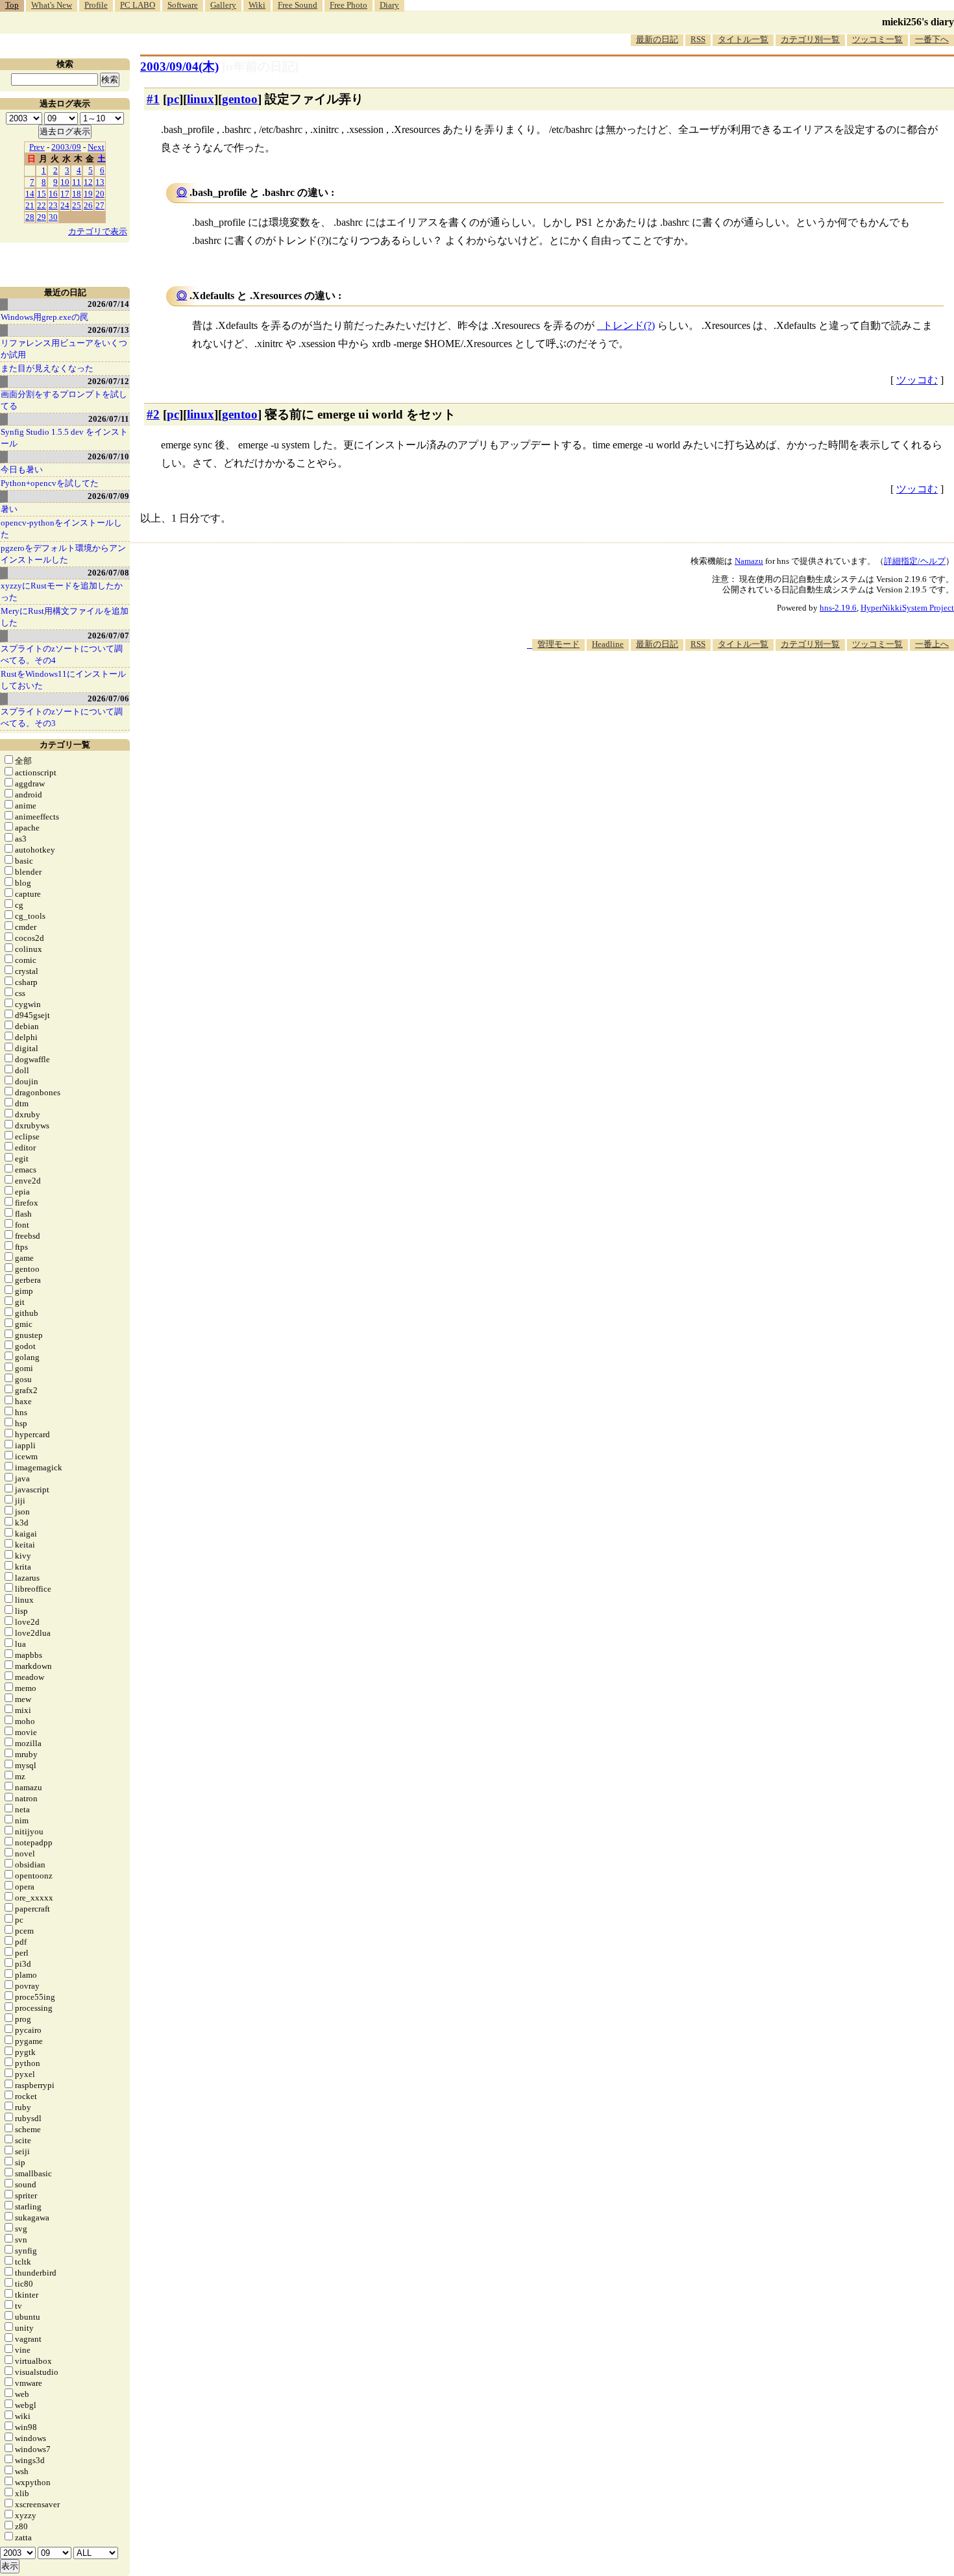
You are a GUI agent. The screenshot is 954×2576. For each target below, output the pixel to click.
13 (100, 182)
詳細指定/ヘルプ (915, 561)
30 (53, 217)
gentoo (240, 99)
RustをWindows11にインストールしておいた (63, 680)
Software (183, 5)
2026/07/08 (108, 573)
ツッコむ (917, 380)
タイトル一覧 (743, 39)
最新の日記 (657, 39)
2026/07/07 (108, 636)
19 (88, 194)
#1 (153, 99)
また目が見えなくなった (47, 368)
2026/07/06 (108, 699)
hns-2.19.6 (838, 608)
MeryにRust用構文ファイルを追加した (65, 617)
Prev (37, 147)
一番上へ (932, 644)
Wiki (257, 5)
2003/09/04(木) (179, 67)
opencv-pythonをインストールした (61, 529)
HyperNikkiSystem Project (907, 608)
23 (53, 205)
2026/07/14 (108, 304)
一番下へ (932, 39)
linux (201, 99)
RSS (698, 39)
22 (42, 205)
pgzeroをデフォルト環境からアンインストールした (63, 554)
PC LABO (138, 5)
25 (77, 205)
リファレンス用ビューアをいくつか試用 (64, 349)
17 (65, 194)
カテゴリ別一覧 (810, 39)
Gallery (223, 5)
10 (65, 182)
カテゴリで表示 (98, 231)
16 (53, 194)
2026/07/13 (108, 330)
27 (100, 205)
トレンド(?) (629, 325)
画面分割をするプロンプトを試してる (64, 400)
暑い (9, 509)
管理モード (558, 644)
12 (88, 182)
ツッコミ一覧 (877, 39)
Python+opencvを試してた (50, 483)
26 (88, 205)
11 (77, 182)
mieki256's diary (918, 22)
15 (42, 194)
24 (65, 205)
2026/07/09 (108, 496)
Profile (96, 5)
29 (42, 217)
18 (77, 194)
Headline (608, 644)
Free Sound (298, 5)
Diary (389, 5)
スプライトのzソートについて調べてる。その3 (62, 717)
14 (30, 194)
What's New (52, 5)
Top (12, 5)
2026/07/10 (108, 456)
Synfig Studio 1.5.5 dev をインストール (64, 438)
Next (96, 147)
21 (30, 205)
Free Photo (349, 5)
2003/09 (66, 147)
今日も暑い (22, 469)
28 (30, 217)
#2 (153, 414)
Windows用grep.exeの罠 (44, 317)
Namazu (749, 561)
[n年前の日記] (260, 67)
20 (100, 194)
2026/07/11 (109, 419)
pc (173, 99)
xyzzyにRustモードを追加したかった (62, 591)
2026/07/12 (108, 381)
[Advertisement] (718, 690)
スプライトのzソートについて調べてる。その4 (62, 654)
